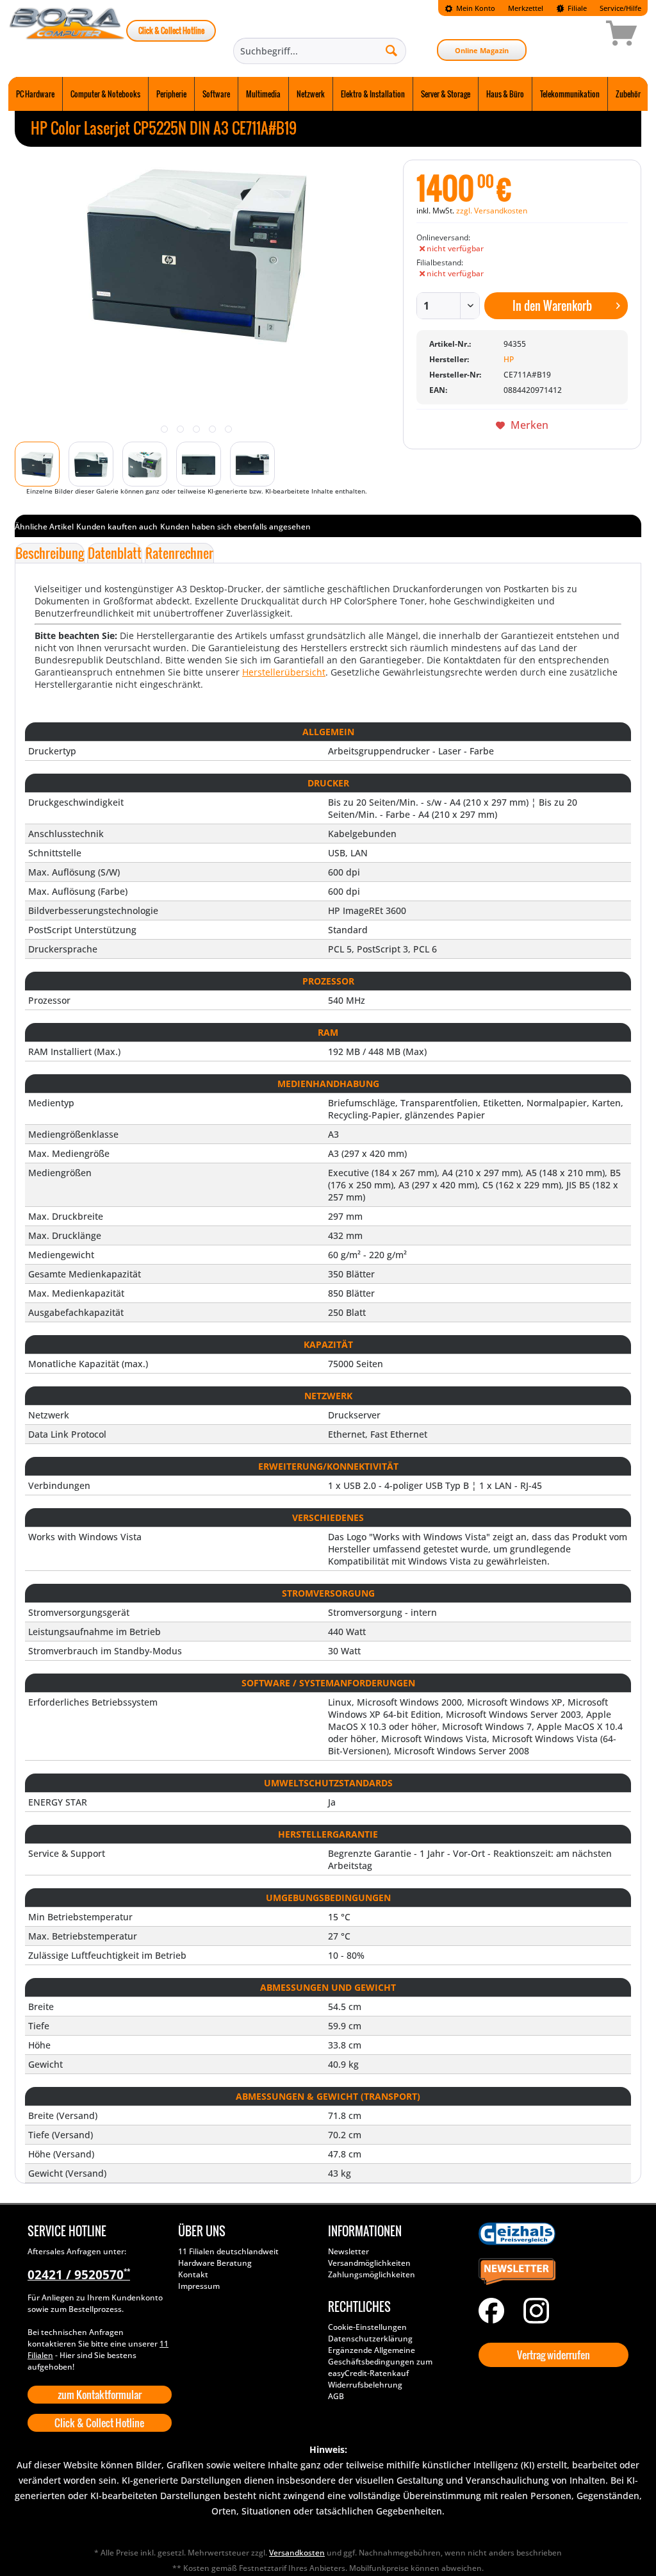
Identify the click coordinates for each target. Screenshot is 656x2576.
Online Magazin (482, 50)
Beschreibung (50, 553)
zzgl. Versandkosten (492, 211)
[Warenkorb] (576, 35)
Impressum (199, 2286)
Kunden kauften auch (117, 527)
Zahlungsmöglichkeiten (372, 2274)
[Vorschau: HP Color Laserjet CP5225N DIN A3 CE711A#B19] (37, 464)
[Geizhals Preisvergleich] (551, 2234)
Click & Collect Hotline (171, 30)
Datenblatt (115, 553)
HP (509, 359)
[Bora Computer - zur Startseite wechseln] (67, 35)
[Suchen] (391, 50)
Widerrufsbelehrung (365, 2385)
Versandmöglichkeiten (369, 2263)
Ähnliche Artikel (44, 527)
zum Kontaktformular (100, 2395)
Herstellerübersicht (284, 672)
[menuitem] (470, 8)
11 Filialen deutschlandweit (228, 2251)
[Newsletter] (551, 2272)
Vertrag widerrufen (553, 2355)
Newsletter (348, 2251)
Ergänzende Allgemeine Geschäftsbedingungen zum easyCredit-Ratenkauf (380, 2362)
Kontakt (193, 2274)
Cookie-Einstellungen (367, 2327)
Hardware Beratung (215, 2263)
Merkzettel (526, 8)
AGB (336, 2396)
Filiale (576, 8)
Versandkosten (297, 2553)
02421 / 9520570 (79, 2275)
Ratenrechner (179, 553)
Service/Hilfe (620, 8)
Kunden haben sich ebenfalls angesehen (235, 527)
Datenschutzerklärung (370, 2339)
